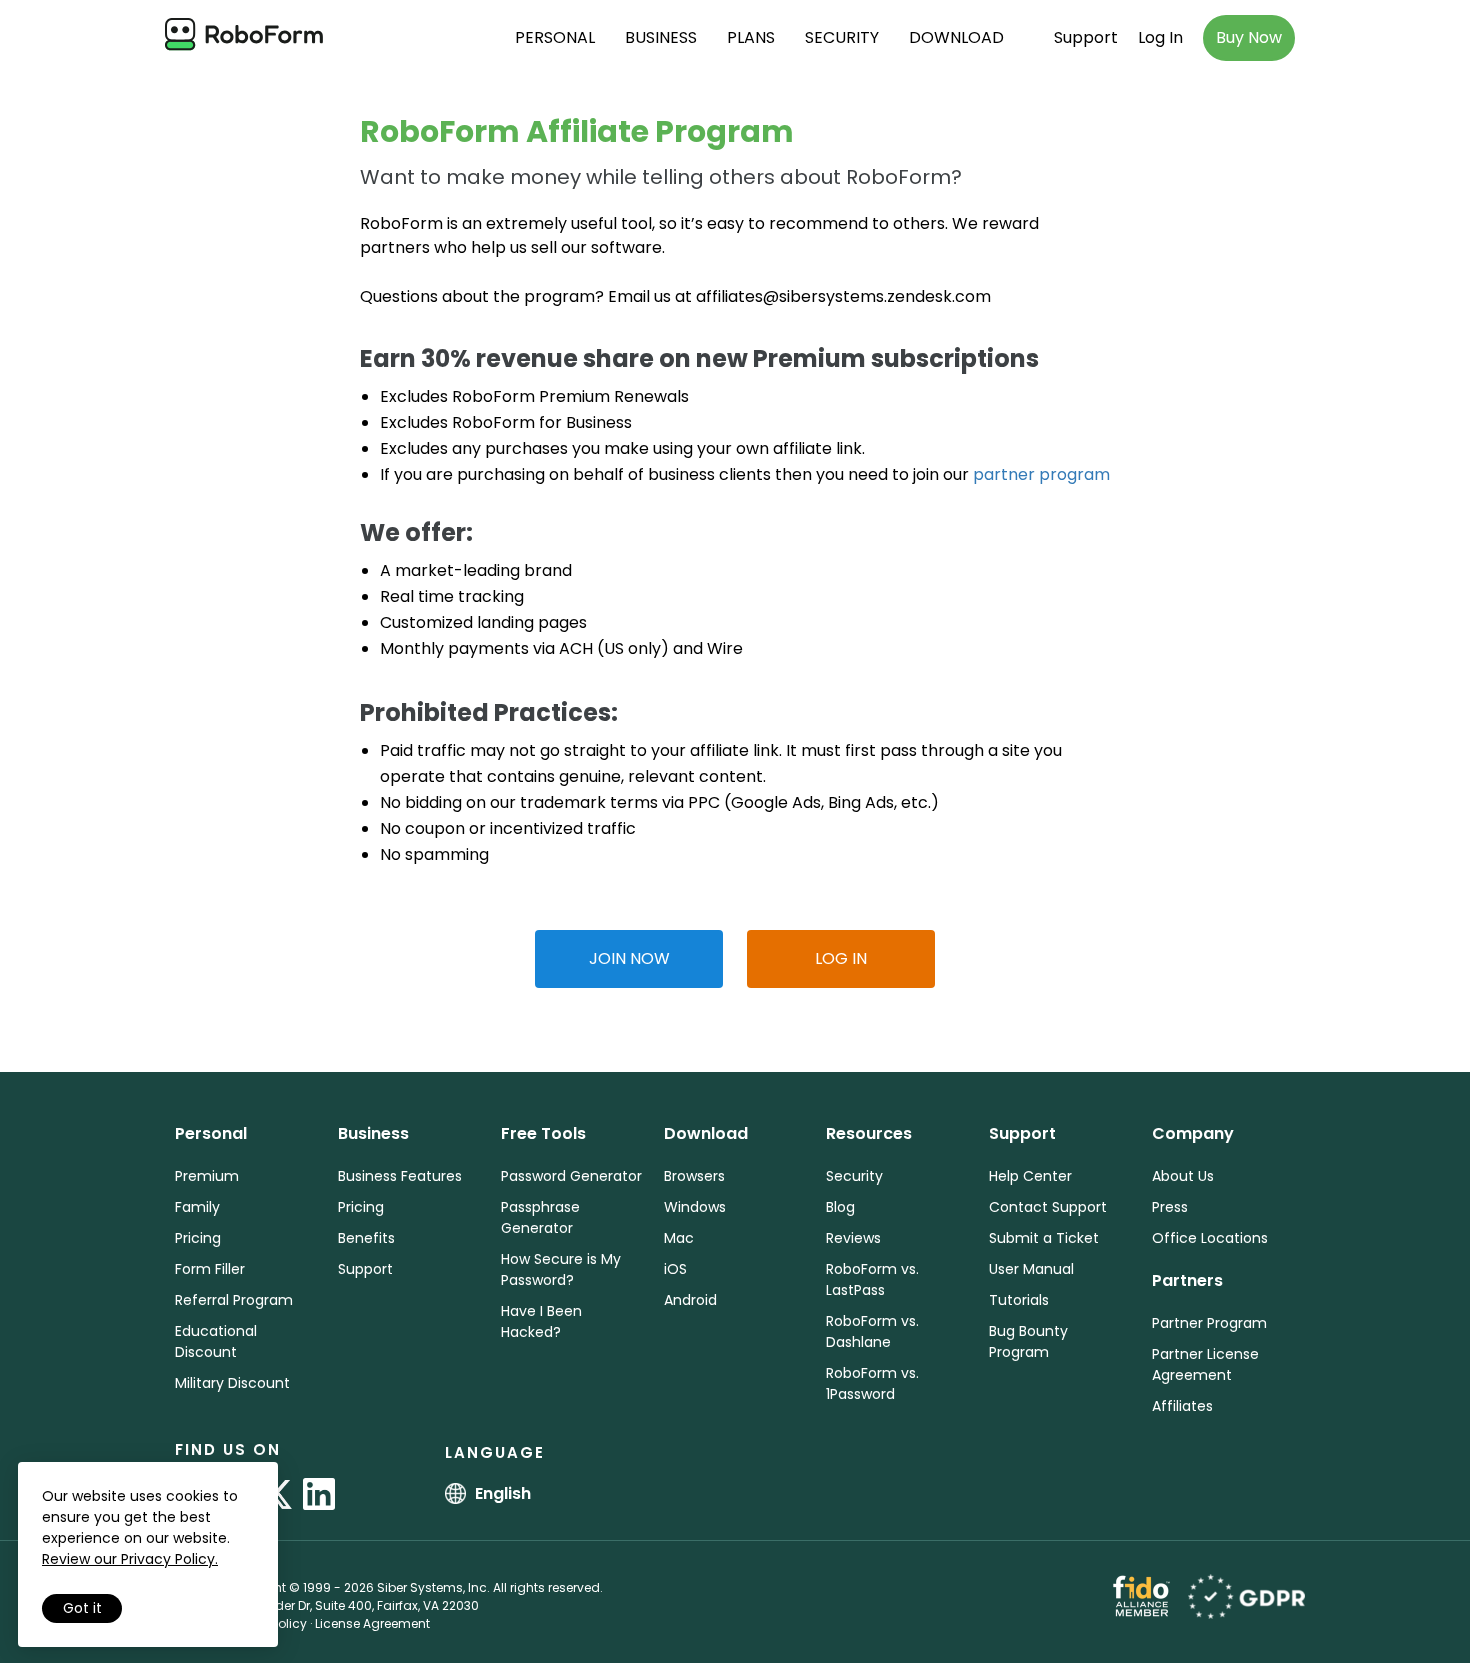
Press (1170, 1207)
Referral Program (234, 1300)
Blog (840, 1207)
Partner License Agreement (1205, 1364)
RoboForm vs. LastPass (872, 1279)
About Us (1183, 1176)
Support (1086, 37)
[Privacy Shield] (1246, 1594)
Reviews (853, 1238)
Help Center (1030, 1176)
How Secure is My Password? (561, 1269)
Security (842, 37)
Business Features (400, 1176)
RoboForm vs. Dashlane (872, 1331)
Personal (555, 37)
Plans (751, 37)
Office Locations (1210, 1238)
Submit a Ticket (1044, 1238)
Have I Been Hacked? (541, 1321)
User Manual (1031, 1269)
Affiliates (1182, 1406)
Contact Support (1048, 1207)
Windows (695, 1207)
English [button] (503, 1493)
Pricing (198, 1238)
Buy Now (1249, 37)
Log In (1160, 37)
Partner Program (1209, 1323)
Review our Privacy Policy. (130, 1559)
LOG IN (841, 958)
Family (197, 1207)
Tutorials (1019, 1300)
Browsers (694, 1176)
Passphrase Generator (540, 1217)
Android (690, 1300)
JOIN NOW (629, 958)
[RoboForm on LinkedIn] (319, 1494)
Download (956, 37)
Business (661, 37)
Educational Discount (216, 1341)
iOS (675, 1269)
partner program (1041, 474)
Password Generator (571, 1176)
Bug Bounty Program (1028, 1341)
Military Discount (232, 1383)
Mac (679, 1238)
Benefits (366, 1238)
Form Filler (210, 1269)
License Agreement (372, 1623)
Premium (207, 1176)
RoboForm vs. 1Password (872, 1383)
